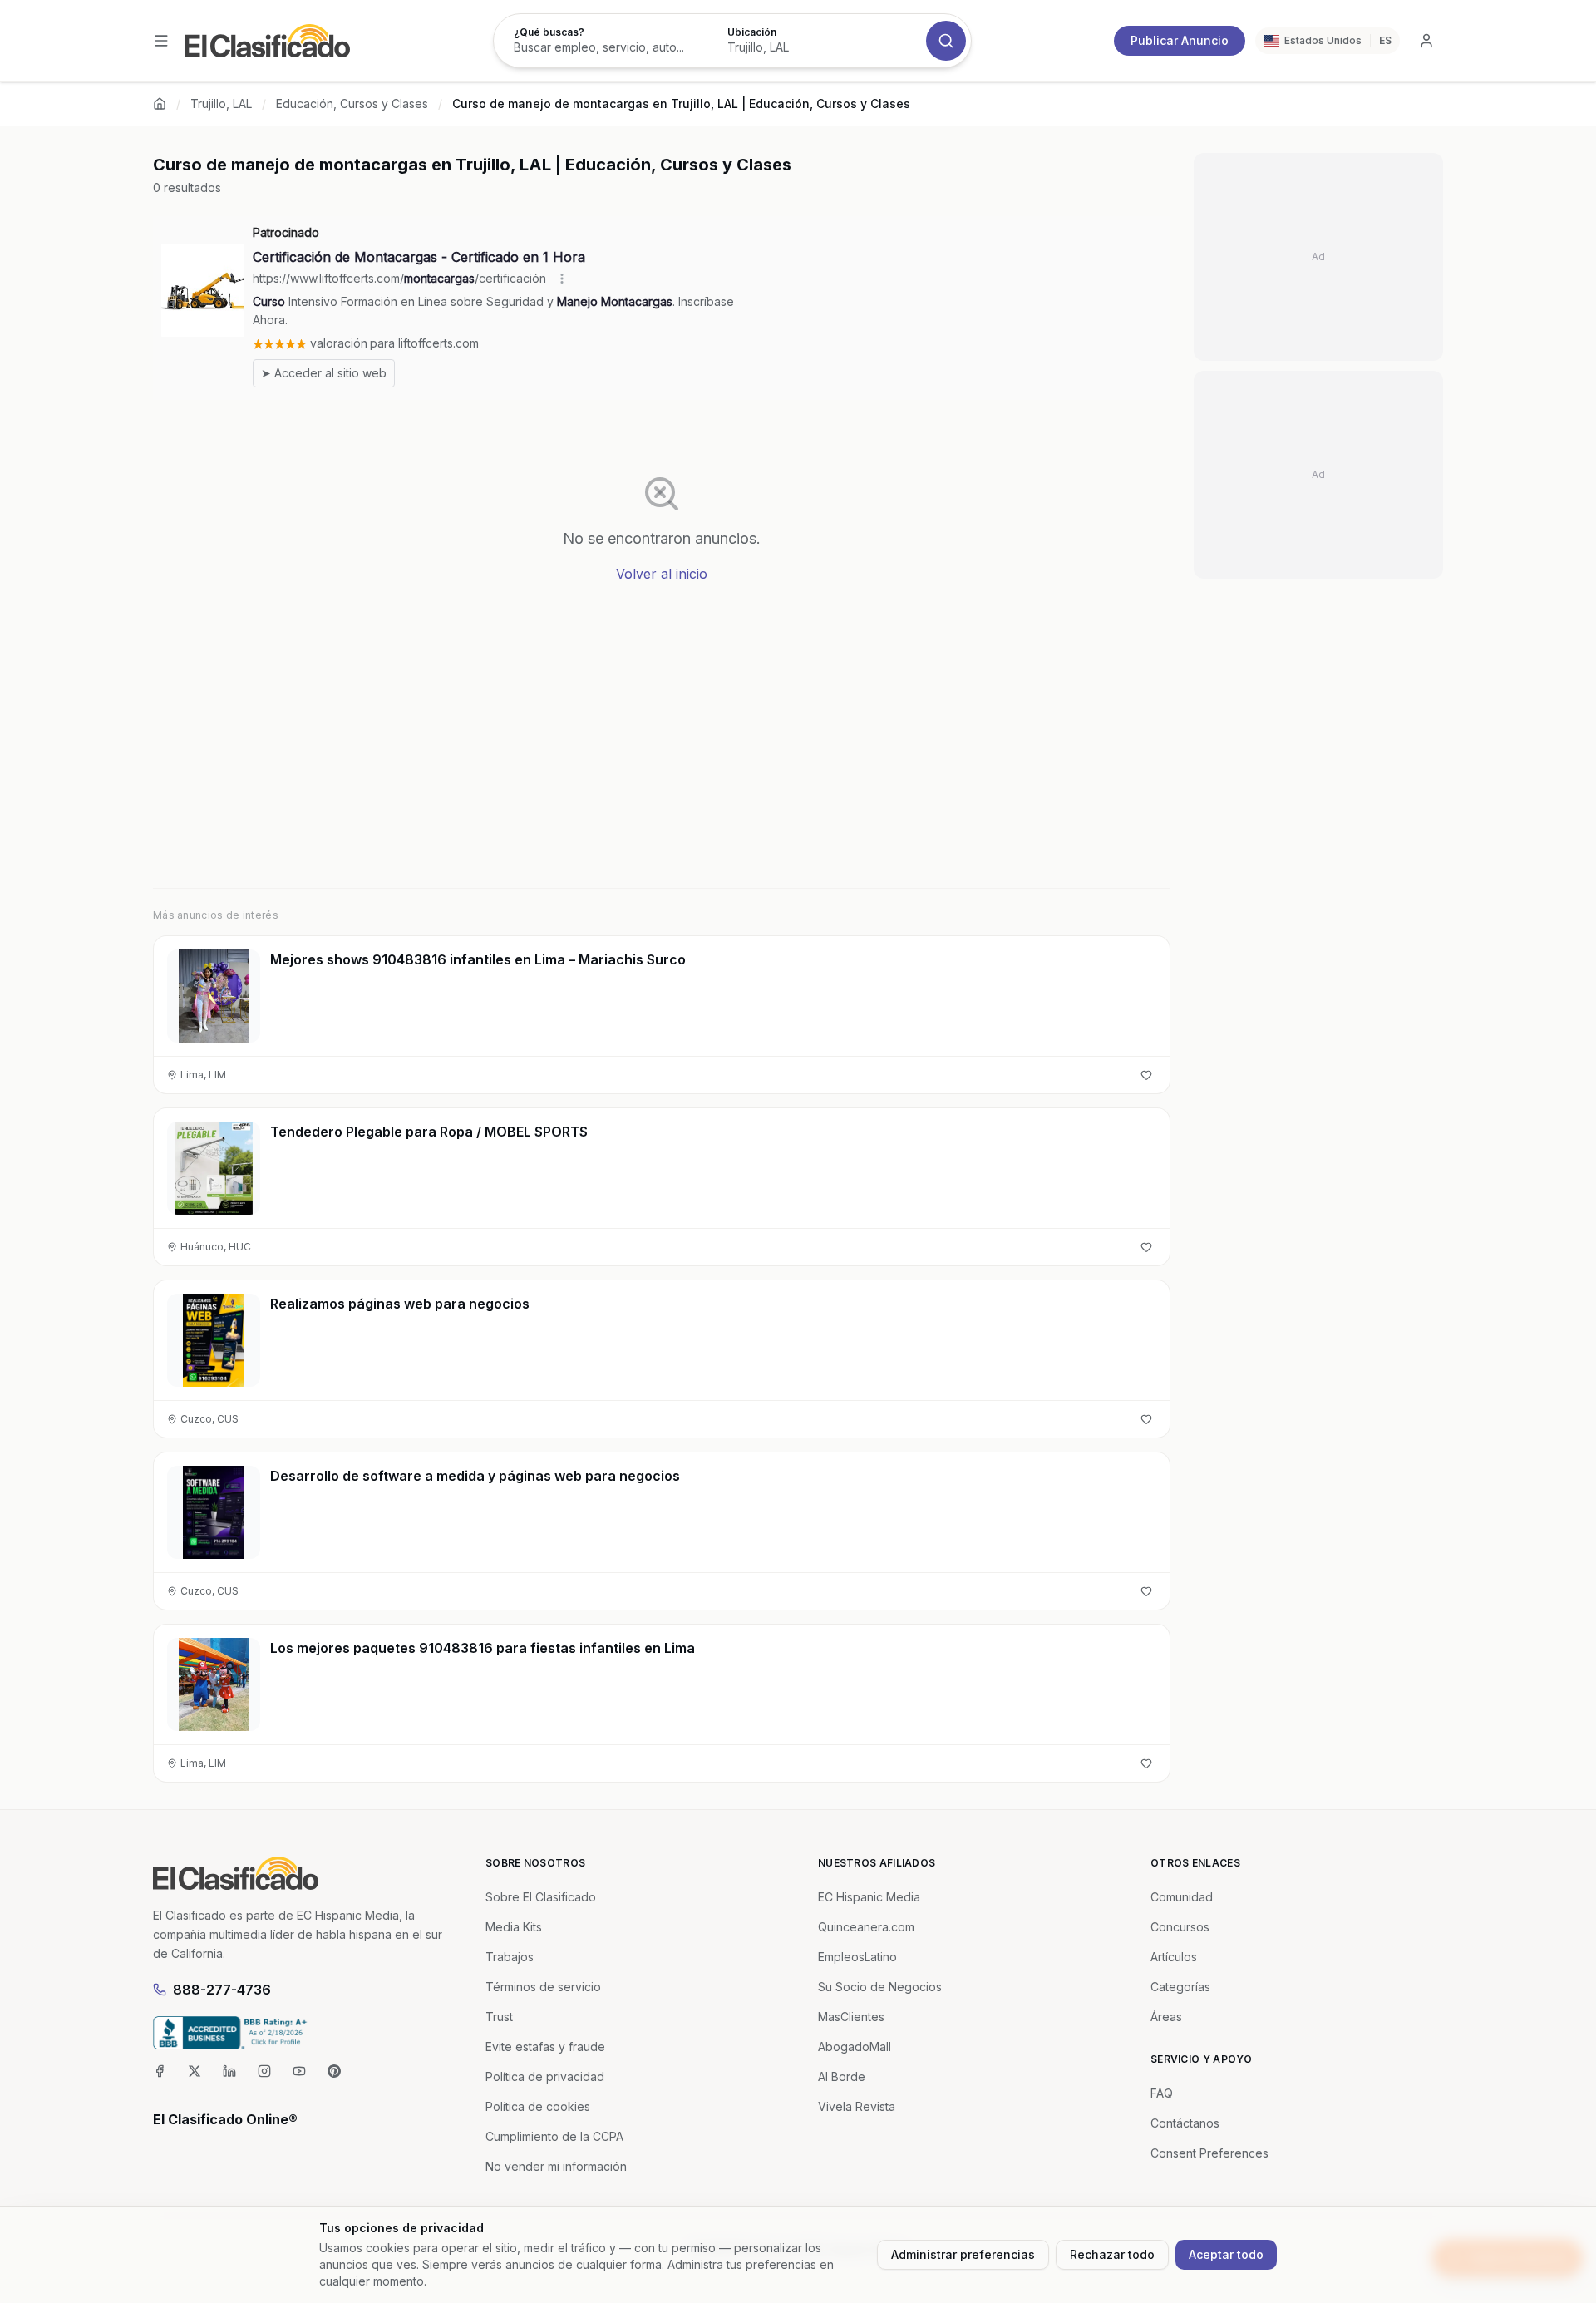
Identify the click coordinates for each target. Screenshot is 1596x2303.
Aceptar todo (1226, 2254)
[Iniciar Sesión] (1426, 41)
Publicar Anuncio (1180, 40)
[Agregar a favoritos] (1146, 1075)
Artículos (1174, 1957)
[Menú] (161, 41)
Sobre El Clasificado (541, 1897)
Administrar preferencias (963, 2254)
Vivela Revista (857, 2106)
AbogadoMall (855, 2047)
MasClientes (851, 2017)
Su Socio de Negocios (880, 1987)
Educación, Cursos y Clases (352, 104)
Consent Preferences (1209, 2153)
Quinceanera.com (866, 1927)
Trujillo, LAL (221, 104)
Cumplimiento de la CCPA (554, 2136)
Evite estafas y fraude (545, 2047)
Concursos (1180, 1927)
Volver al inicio (662, 574)
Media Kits (514, 1927)
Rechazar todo (1112, 2254)
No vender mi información (556, 2166)
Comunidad (1182, 1897)
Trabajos (510, 1957)
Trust (499, 2017)
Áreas (1166, 2017)
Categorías (1180, 1987)
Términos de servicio (543, 1987)
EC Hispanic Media (869, 1897)
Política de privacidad (545, 2076)
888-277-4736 (222, 1990)
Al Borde (842, 2076)
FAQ (1162, 2093)
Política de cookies (538, 2106)
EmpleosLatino (857, 1957)
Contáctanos (1185, 2123)
